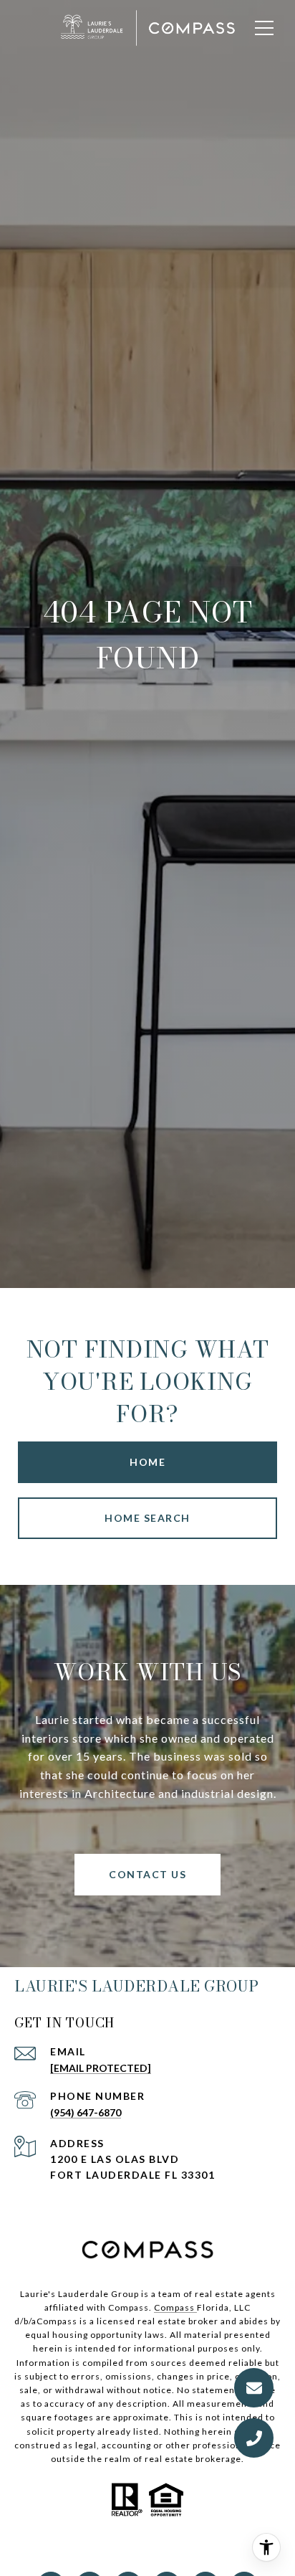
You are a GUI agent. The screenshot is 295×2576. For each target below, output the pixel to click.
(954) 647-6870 (86, 2112)
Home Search (147, 1518)
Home (147, 1462)
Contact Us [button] (147, 1874)
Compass (175, 2307)
